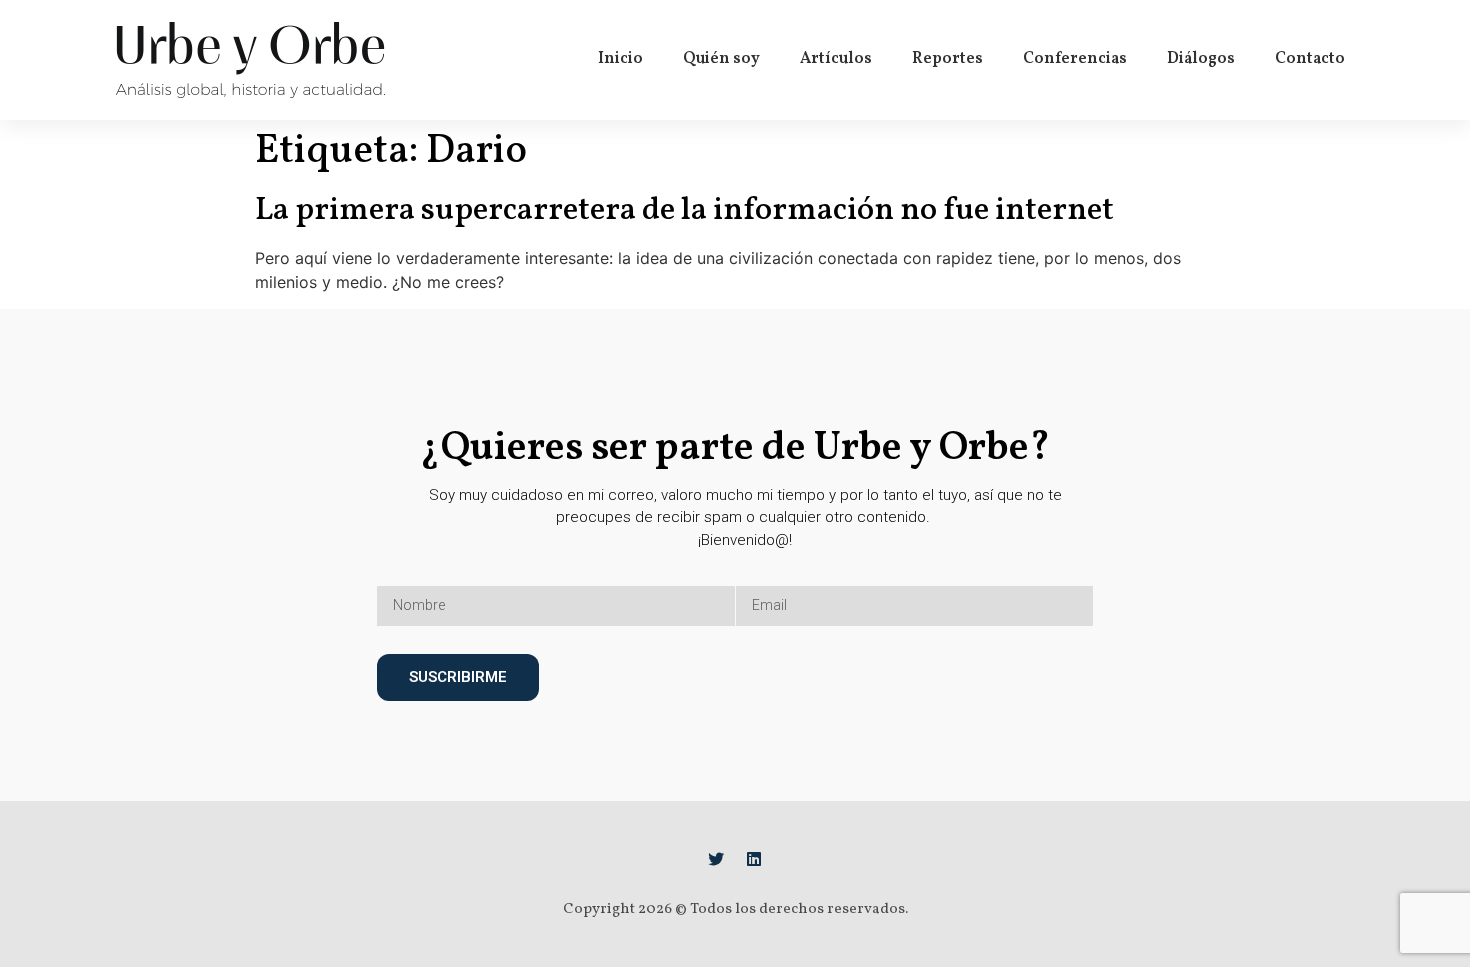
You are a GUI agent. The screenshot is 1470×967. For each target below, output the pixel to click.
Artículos (836, 59)
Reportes (947, 59)
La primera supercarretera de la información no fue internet (684, 211)
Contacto (1310, 59)
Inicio (620, 59)
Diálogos (1201, 59)
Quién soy (721, 59)
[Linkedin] (754, 859)
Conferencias (1075, 59)
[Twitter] (716, 859)
